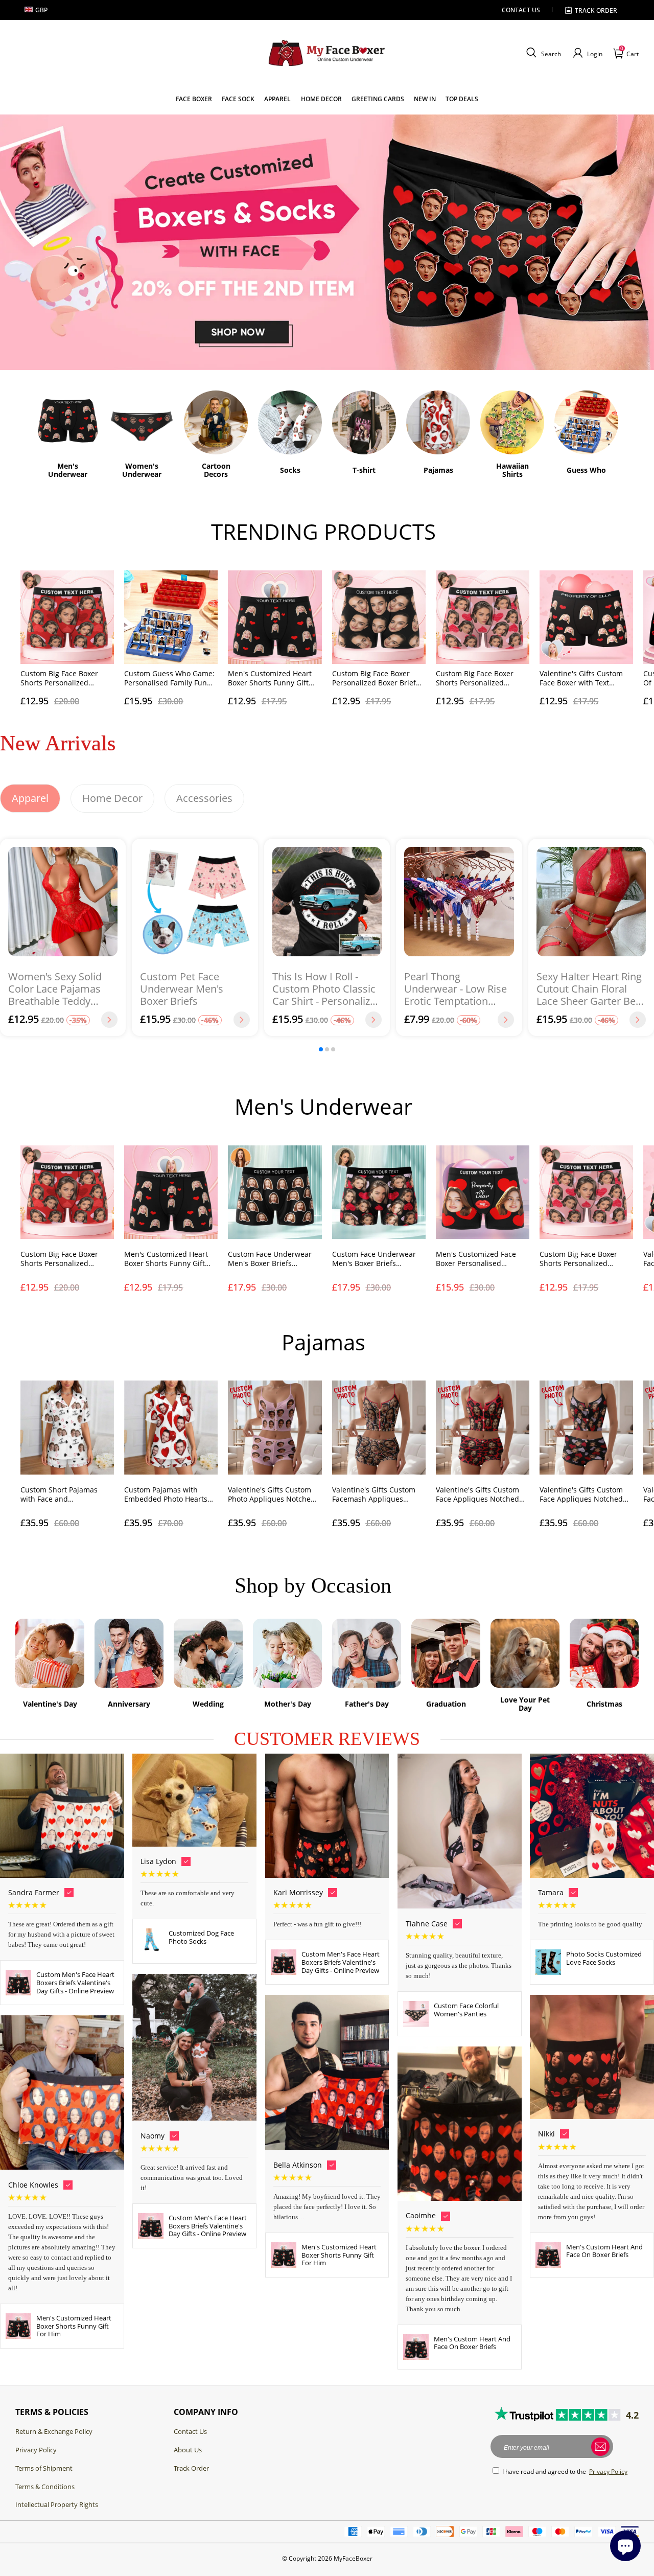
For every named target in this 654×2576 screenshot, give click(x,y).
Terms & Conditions (45, 2487)
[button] (542, 53)
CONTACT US (521, 10)
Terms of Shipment (44, 2468)
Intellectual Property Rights (57, 2504)
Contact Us (190, 2431)
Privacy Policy (36, 2450)
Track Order (191, 2468)
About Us (188, 2450)
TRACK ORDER (596, 10)
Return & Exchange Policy (54, 2431)
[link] (194, 99)
